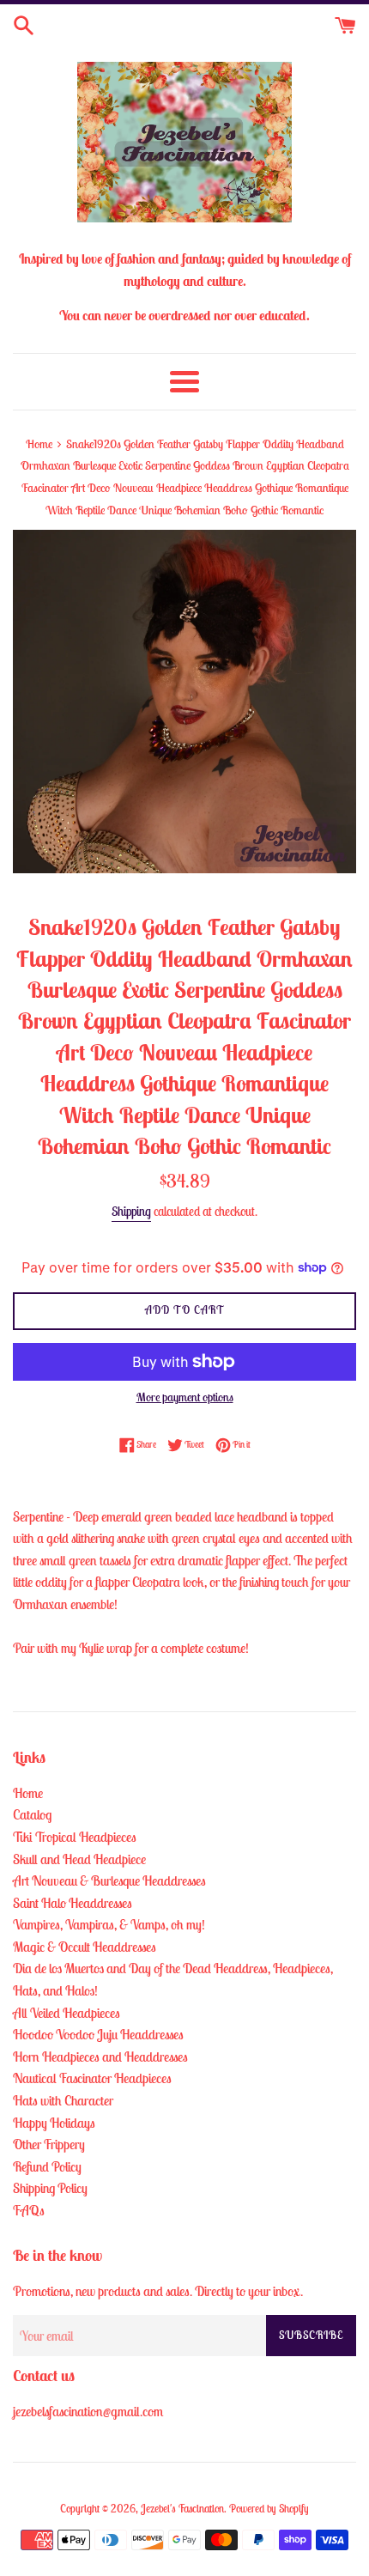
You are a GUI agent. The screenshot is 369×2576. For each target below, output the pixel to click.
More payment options (185, 1397)
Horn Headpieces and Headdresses (100, 2057)
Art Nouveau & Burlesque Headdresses (109, 1880)
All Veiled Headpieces (67, 2013)
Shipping (131, 1211)
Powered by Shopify (269, 2509)
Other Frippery (49, 2144)
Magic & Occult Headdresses (85, 1947)
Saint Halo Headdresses (73, 1903)
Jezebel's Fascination (182, 2509)
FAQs (29, 2210)
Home (28, 1793)
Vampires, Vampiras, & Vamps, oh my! (109, 1924)
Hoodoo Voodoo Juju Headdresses (98, 2034)
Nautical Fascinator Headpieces (92, 2078)
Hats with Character (63, 2100)
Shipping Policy (50, 2188)
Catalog (32, 1814)
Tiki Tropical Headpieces (75, 1837)
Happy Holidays (54, 2123)
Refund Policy (47, 2166)
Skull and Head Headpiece (79, 1859)
